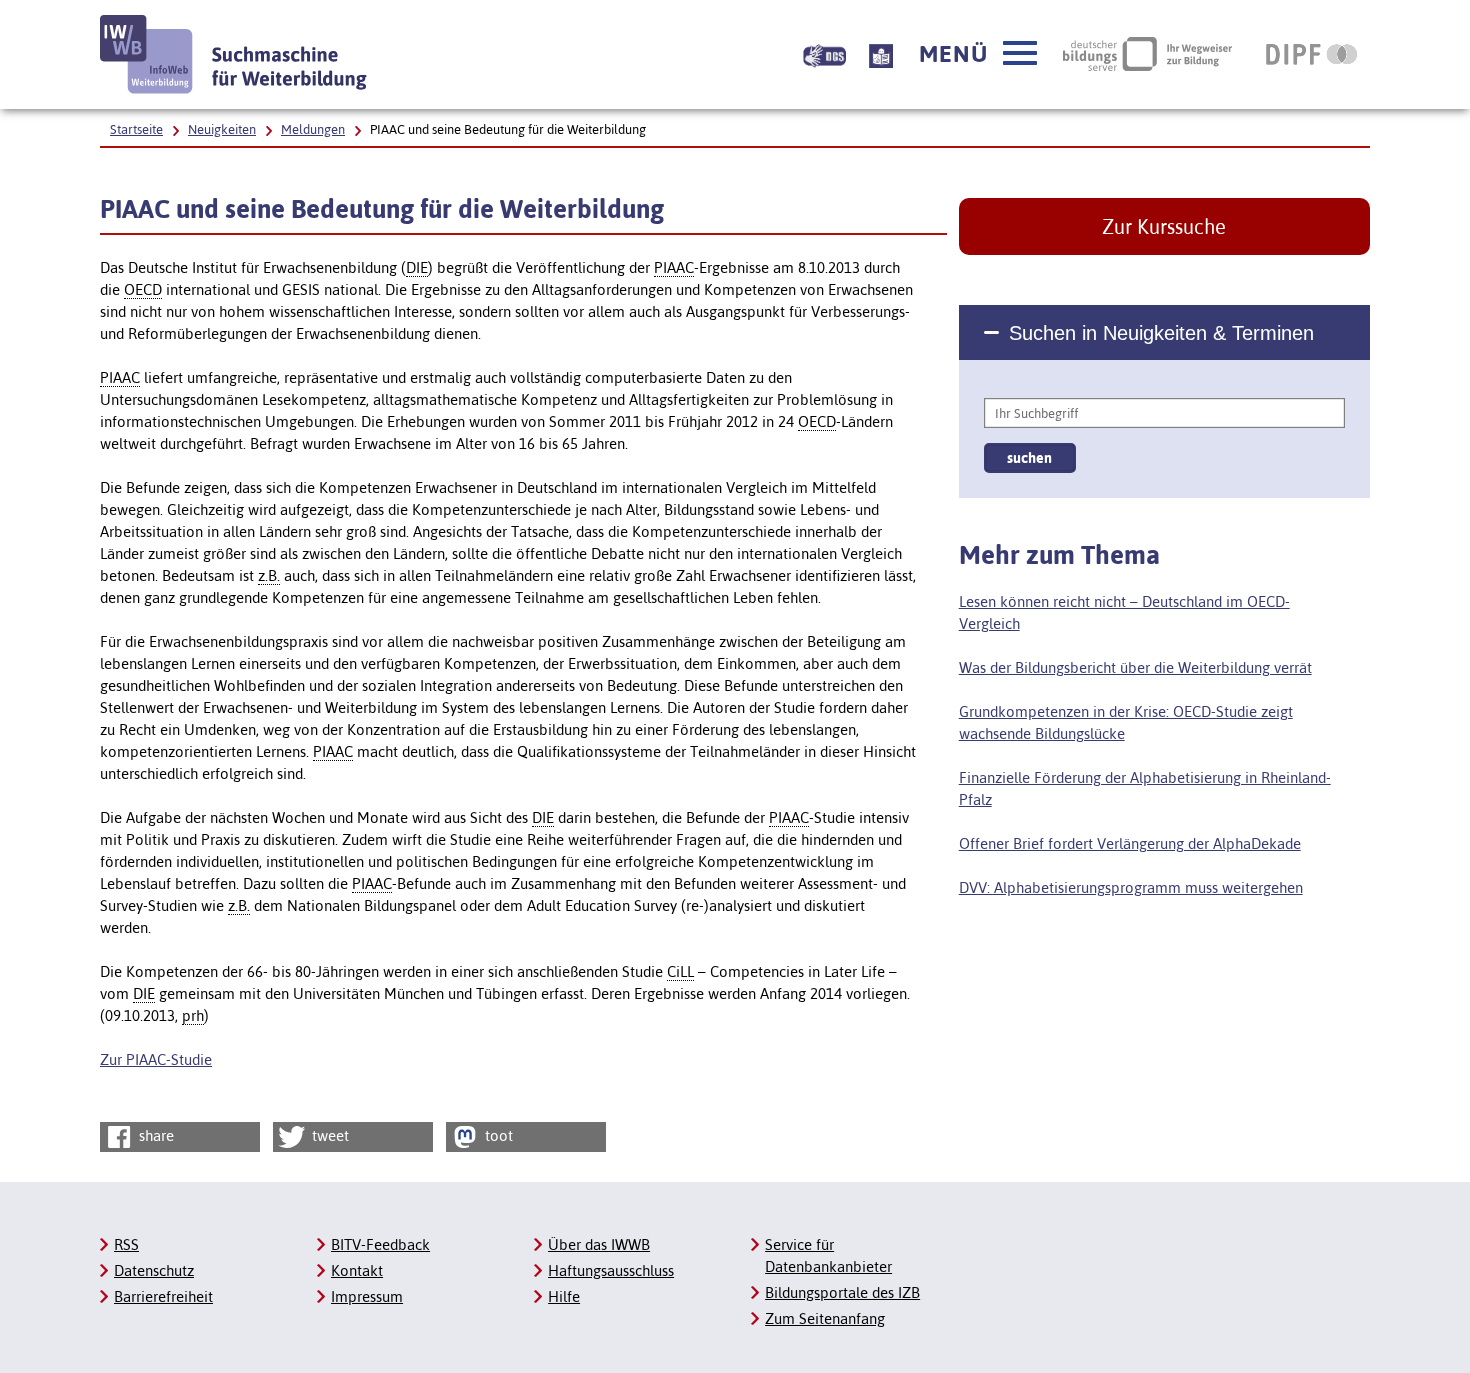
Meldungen (313, 129)
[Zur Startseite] (234, 54)
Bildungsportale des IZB (842, 1292)
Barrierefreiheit (163, 1296)
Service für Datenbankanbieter (828, 1255)
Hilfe (564, 1296)
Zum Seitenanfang (825, 1318)
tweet (328, 1135)
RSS (126, 1244)
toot (497, 1135)
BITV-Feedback (380, 1244)
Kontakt (357, 1270)
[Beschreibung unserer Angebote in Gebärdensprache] (824, 54)
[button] (978, 54)
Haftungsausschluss (611, 1270)
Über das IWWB (599, 1244)
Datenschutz (154, 1270)
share (154, 1135)
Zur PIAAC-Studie (156, 1059)
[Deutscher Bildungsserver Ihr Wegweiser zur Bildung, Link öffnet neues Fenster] (1147, 54)
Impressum (367, 1296)
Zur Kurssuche (1164, 226)
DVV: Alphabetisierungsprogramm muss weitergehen (1131, 887)
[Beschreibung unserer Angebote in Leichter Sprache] (881, 54)
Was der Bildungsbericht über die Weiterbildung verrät (1135, 667)
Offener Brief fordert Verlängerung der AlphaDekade (1130, 843)
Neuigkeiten (222, 129)
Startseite (136, 129)
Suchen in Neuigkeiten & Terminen (1161, 333)
